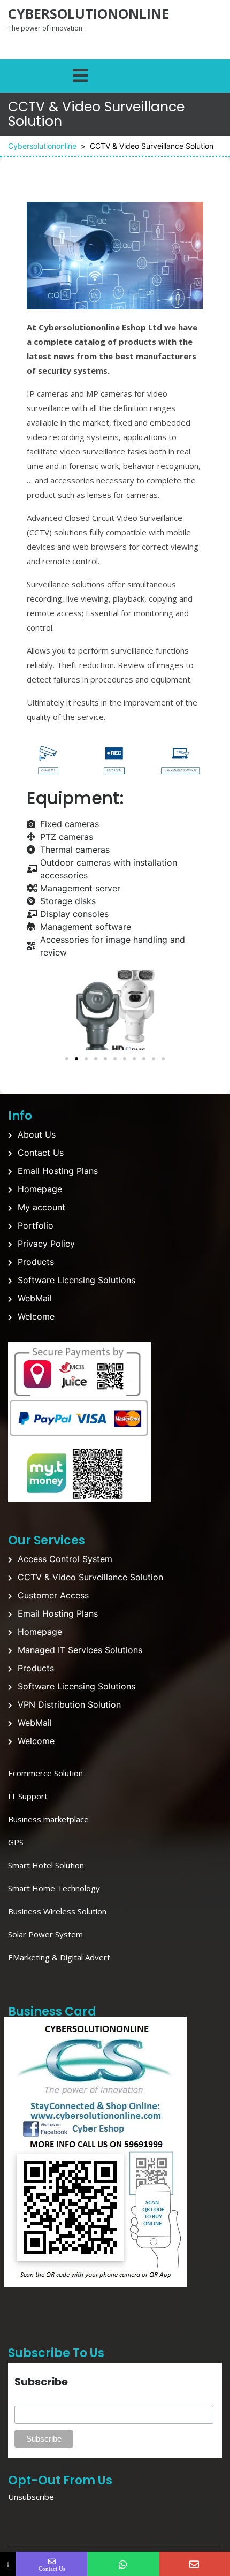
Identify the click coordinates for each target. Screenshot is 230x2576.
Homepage (40, 1189)
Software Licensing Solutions (76, 1280)
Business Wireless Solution (57, 1911)
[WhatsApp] (123, 2564)
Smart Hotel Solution (46, 1865)
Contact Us (41, 1153)
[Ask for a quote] (194, 2564)
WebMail (35, 1298)
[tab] (80, 73)
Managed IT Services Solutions (80, 1650)
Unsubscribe (31, 2497)
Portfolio (36, 1225)
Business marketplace (48, 1819)
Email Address (40, 2400)
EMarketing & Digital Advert (59, 1957)
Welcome (36, 1316)
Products (36, 1262)
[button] (37, 1010)
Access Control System (65, 1559)
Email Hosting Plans (58, 1171)
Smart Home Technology (54, 1888)
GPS (16, 1842)
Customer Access (53, 1595)
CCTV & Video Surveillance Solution (90, 1577)
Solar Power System (45, 1934)
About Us (37, 1134)
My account (41, 1207)
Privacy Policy (46, 1244)
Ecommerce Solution (45, 1773)
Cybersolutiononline (89, 13)
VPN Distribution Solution (69, 1704)
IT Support (28, 1796)
